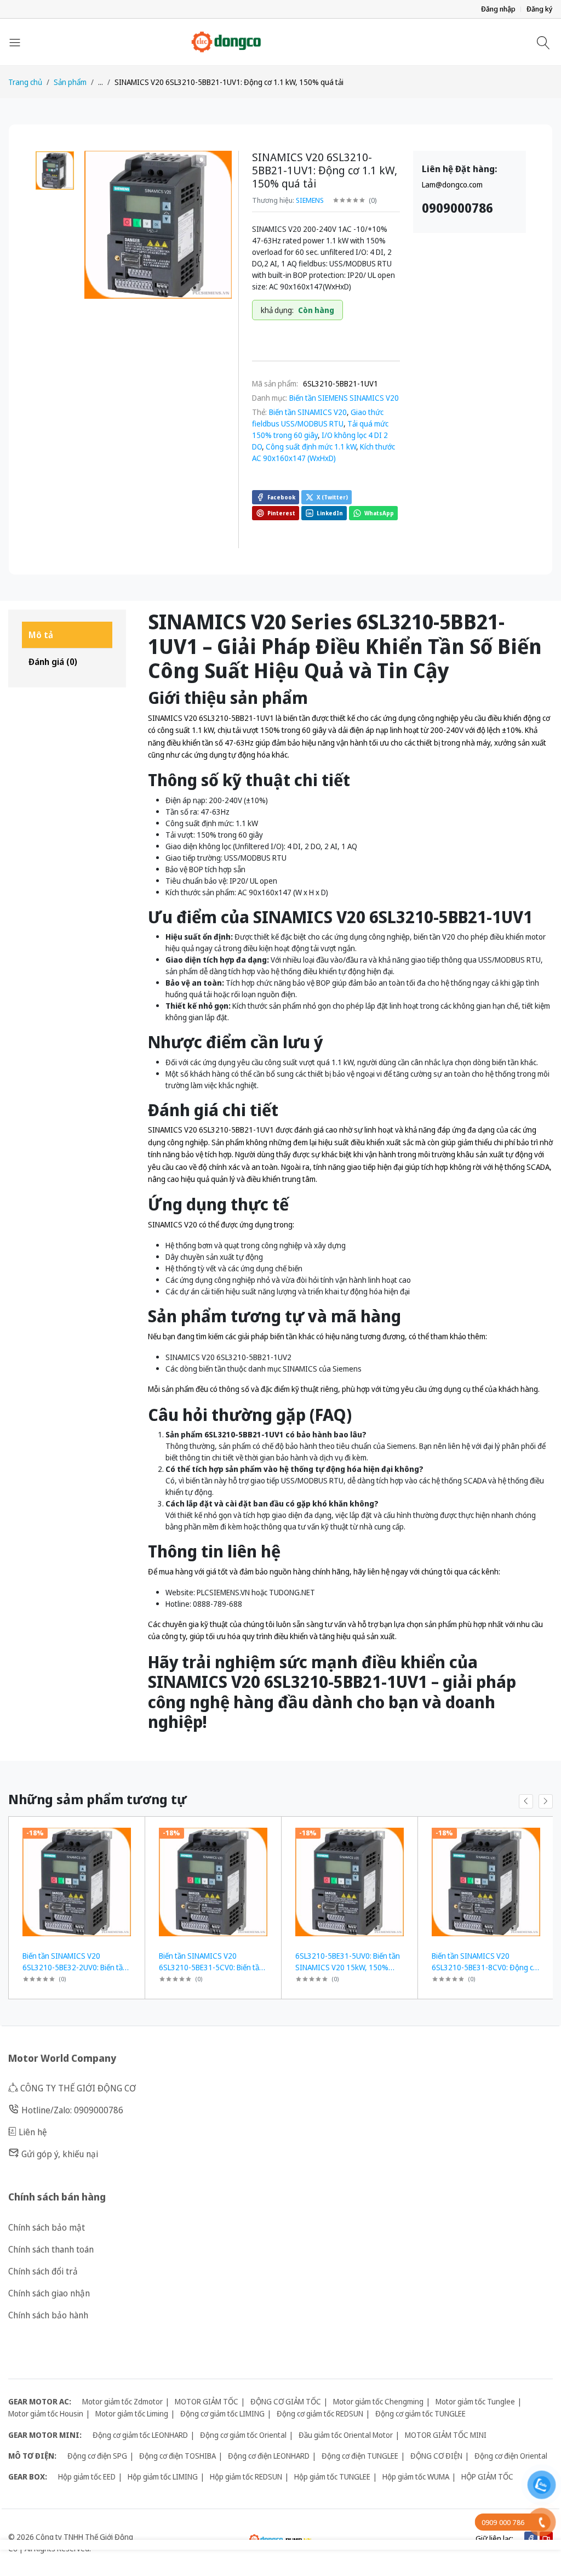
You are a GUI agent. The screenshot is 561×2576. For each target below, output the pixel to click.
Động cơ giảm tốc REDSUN (320, 2413)
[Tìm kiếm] (545, 42)
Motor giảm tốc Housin (46, 2413)
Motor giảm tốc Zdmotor (122, 2401)
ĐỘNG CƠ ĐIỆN (436, 2456)
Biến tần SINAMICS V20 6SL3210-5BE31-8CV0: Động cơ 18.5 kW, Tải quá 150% (485, 1967)
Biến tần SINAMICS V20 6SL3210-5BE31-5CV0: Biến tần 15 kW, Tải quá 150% (211, 1967)
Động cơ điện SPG (97, 2456)
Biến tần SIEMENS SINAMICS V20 (344, 398)
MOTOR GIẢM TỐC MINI (446, 2435)
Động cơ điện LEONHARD (269, 2456)
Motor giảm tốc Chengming (378, 2401)
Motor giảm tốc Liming (132, 2413)
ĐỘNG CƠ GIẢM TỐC (286, 2401)
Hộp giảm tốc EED (87, 2477)
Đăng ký (540, 9)
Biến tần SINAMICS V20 (308, 412)
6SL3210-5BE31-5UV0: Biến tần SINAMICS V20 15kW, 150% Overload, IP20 (348, 1967)
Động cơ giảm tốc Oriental (243, 2435)
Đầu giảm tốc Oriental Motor (346, 2435)
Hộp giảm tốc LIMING (163, 2477)
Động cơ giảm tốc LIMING (222, 2413)
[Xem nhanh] (132, 1832)
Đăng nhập (498, 9)
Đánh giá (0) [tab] (53, 662)
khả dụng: (277, 310)
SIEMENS (310, 200)
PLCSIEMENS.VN (223, 1592)
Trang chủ (25, 82)
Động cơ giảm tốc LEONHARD (140, 2435)
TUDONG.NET (292, 1592)
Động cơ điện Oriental (511, 2456)
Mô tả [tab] (41, 635)
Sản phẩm (70, 82)
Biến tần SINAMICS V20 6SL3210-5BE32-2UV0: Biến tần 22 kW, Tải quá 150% (75, 1967)
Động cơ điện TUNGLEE (360, 2456)
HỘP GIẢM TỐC (487, 2477)
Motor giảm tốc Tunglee (475, 2401)
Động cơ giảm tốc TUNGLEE (420, 2413)
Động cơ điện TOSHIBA (178, 2456)
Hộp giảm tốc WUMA (416, 2477)
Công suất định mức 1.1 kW (311, 447)
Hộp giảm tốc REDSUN (246, 2477)
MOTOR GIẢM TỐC (207, 2401)
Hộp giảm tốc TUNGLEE (332, 2477)
